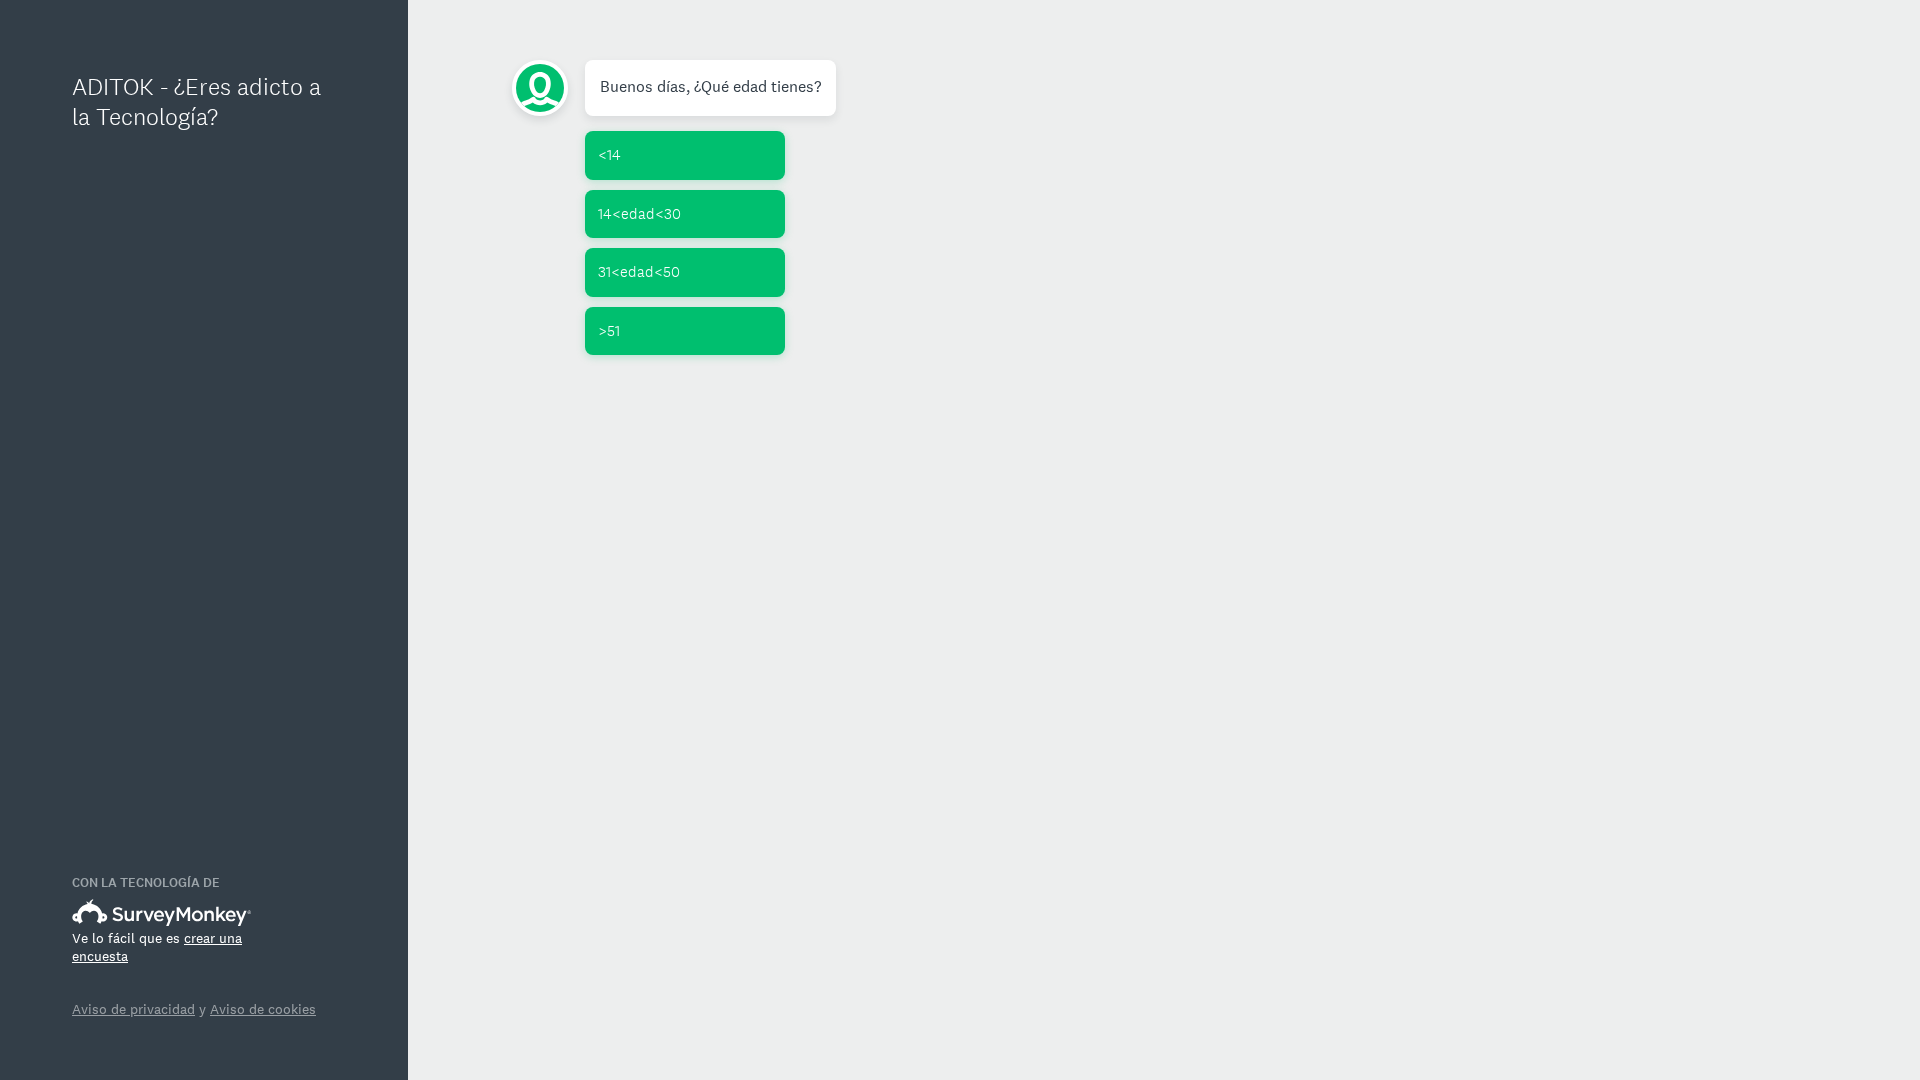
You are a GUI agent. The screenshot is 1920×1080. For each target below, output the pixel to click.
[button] (685, 155)
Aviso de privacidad (133, 1009)
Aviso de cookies (263, 1009)
